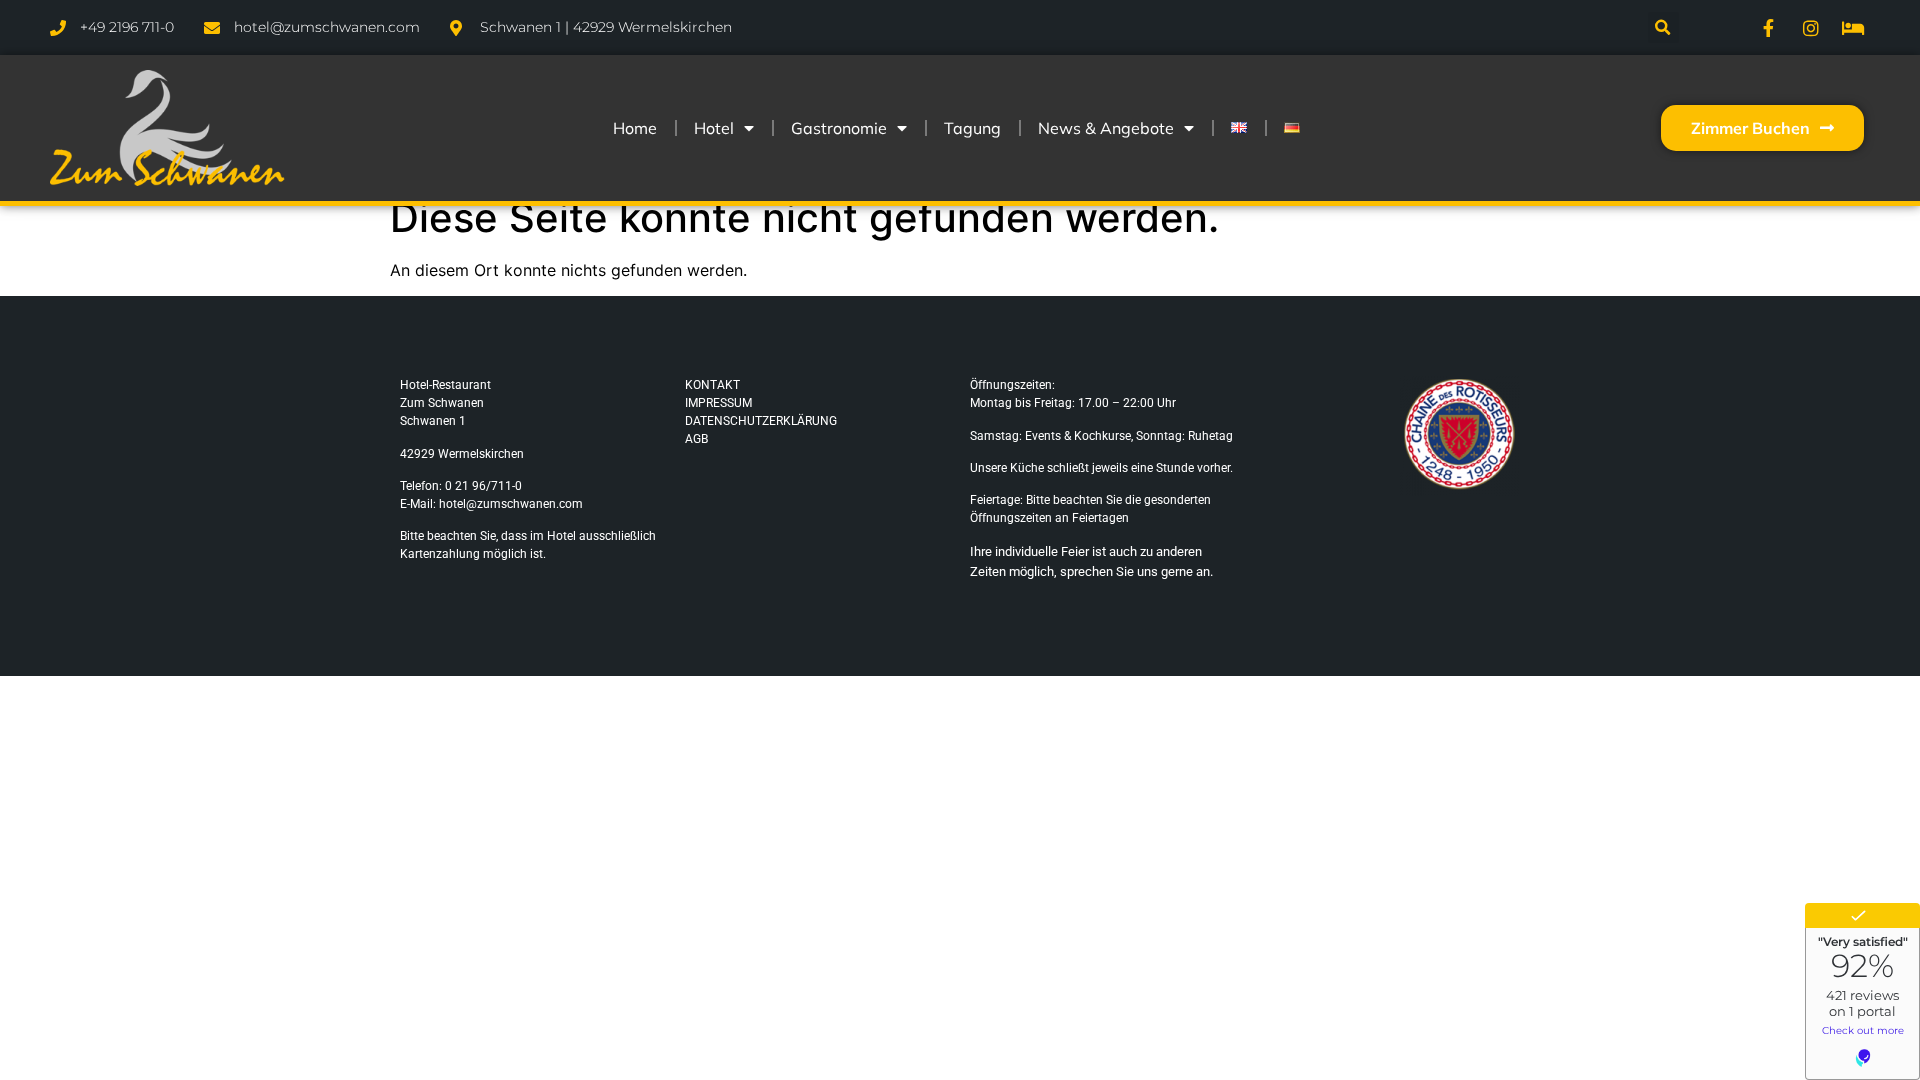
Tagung (972, 128)
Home (635, 128)
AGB (696, 439)
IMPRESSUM (718, 403)
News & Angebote (1106, 128)
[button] (1663, 27)
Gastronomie (839, 128)
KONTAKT (712, 385)
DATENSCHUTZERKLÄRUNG (761, 421)
